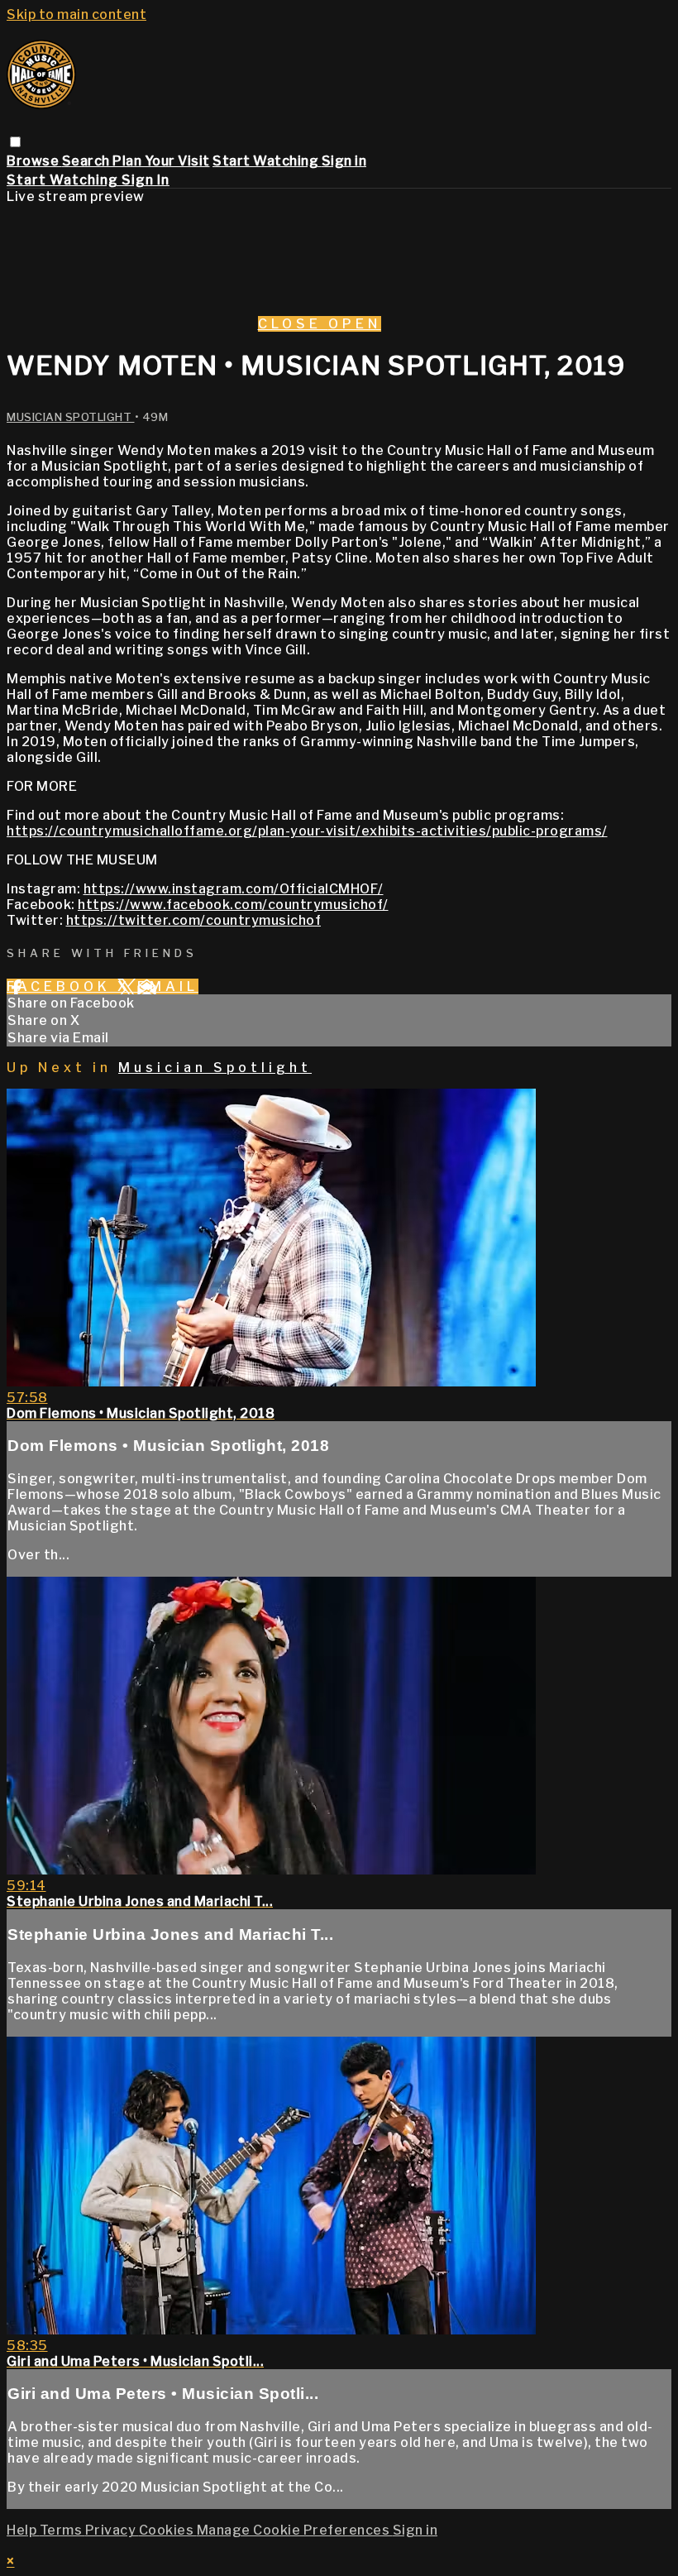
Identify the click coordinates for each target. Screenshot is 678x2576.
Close (293, 324)
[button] (15, 142)
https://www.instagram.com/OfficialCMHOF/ (234, 889)
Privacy (112, 2530)
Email (168, 986)
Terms (62, 2530)
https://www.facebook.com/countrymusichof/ (233, 905)
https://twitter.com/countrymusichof (194, 920)
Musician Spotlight (71, 417)
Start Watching (267, 161)
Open (355, 324)
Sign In (146, 180)
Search (88, 161)
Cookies (168, 2530)
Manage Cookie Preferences (295, 2530)
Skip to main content (76, 14)
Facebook (62, 986)
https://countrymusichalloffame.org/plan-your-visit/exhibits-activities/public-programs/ (307, 831)
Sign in (344, 161)
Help (23, 2530)
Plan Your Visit (161, 161)
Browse (34, 161)
